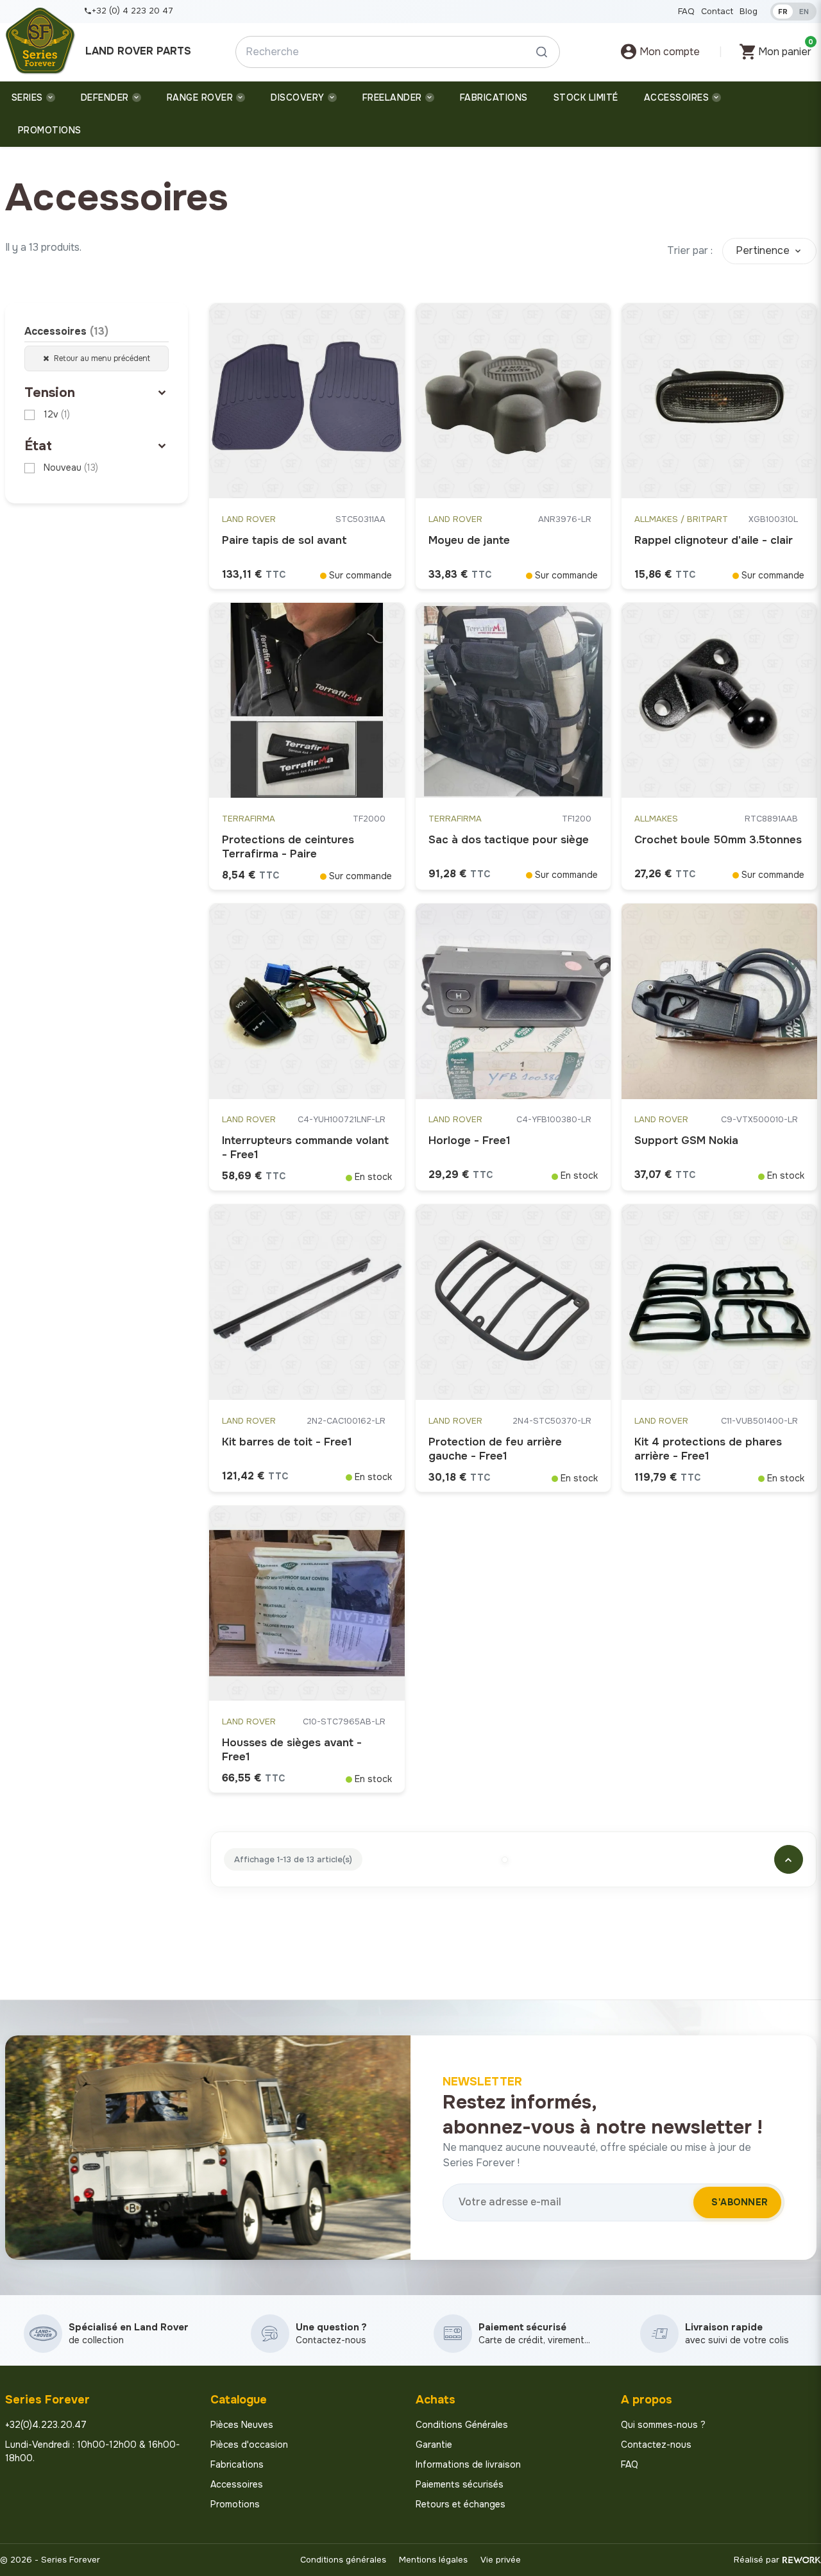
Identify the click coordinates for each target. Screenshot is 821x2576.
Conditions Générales (462, 2425)
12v (57, 414)
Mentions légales (433, 2560)
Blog (749, 11)
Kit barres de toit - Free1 (287, 1442)
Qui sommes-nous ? (663, 2425)
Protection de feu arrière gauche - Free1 (495, 1449)
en (804, 12)
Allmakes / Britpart (681, 519)
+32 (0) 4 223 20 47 (132, 11)
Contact (717, 11)
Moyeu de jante (469, 540)
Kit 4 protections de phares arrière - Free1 (708, 1449)
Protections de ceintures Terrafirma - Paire (288, 847)
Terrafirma (249, 819)
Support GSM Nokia (686, 1141)
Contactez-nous (656, 2445)
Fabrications (237, 2464)
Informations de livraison (468, 2464)
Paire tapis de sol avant (284, 540)
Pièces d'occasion (249, 2445)
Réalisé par (757, 2560)
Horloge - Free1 (470, 1141)
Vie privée (501, 2560)
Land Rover (249, 519)
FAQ (686, 11)
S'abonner (740, 2202)
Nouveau (71, 467)
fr (783, 12)
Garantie (434, 2445)
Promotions (235, 2504)
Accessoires (66, 331)
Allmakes (656, 819)
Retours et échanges (461, 2504)
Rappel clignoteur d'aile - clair (714, 540)
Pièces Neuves (242, 2425)
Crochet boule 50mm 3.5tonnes (718, 840)
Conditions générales (343, 2560)
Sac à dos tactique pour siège (509, 840)
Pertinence (763, 250)
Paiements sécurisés (460, 2484)
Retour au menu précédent (101, 358)
